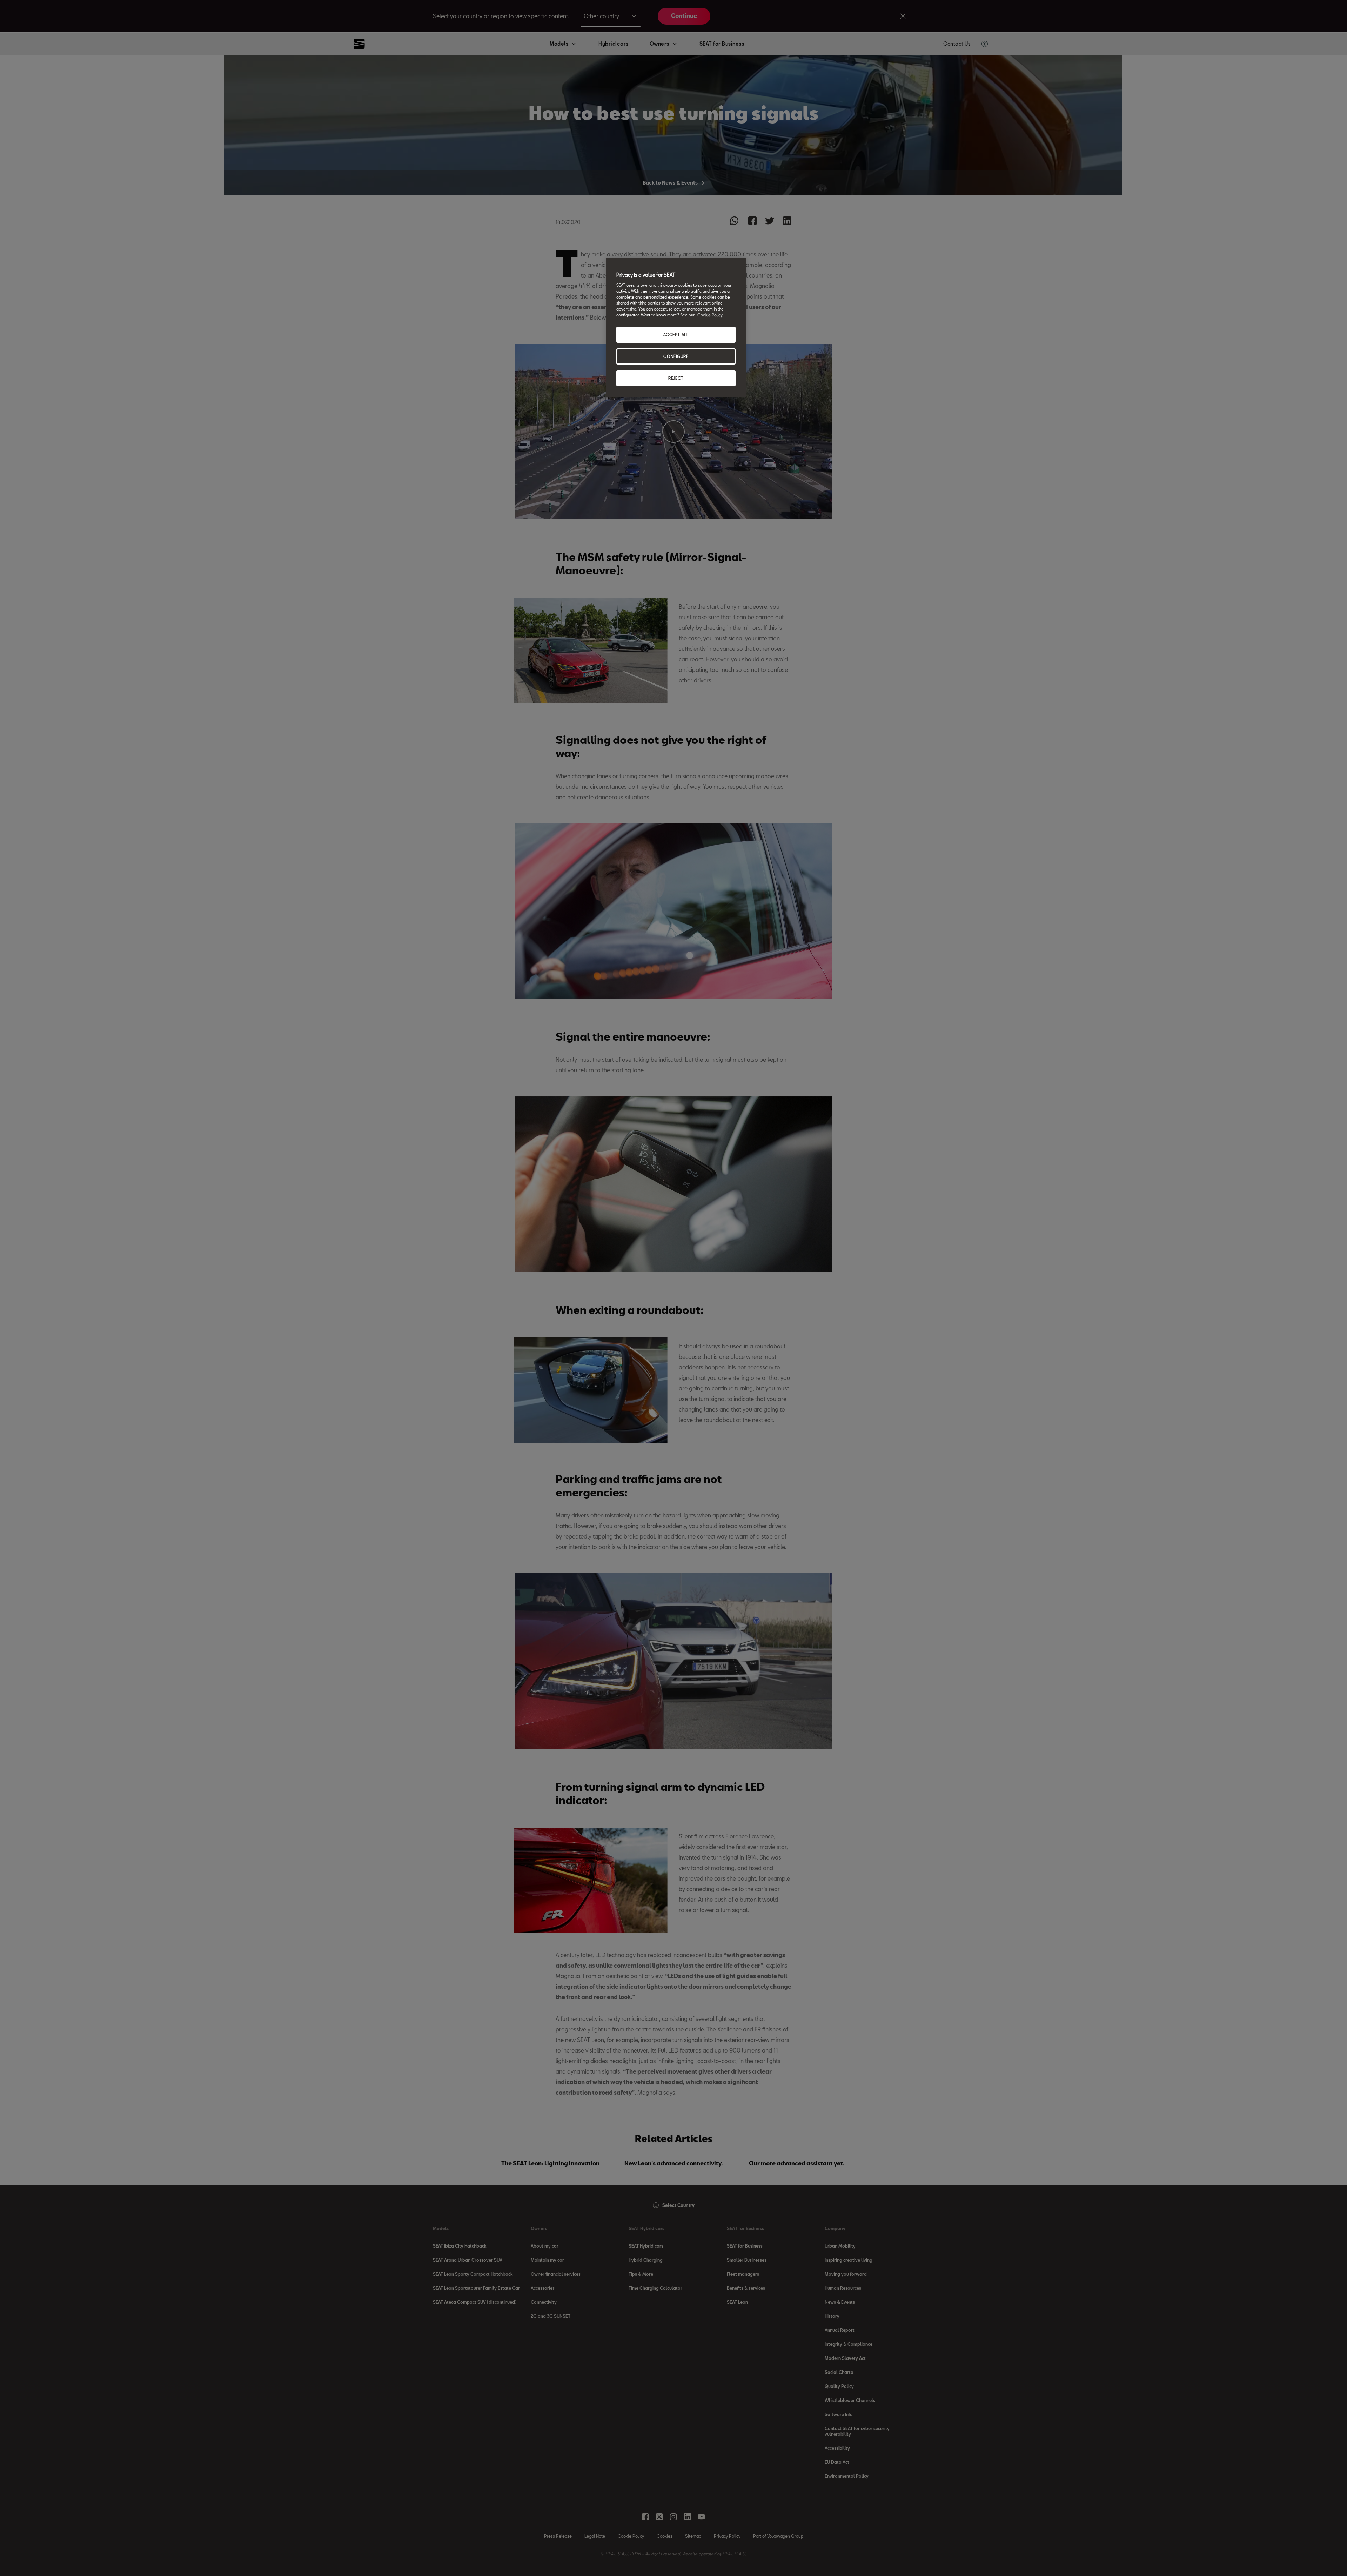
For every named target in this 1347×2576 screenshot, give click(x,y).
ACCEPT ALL (676, 335)
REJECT (676, 378)
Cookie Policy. (710, 315)
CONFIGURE (676, 356)
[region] (676, 327)
